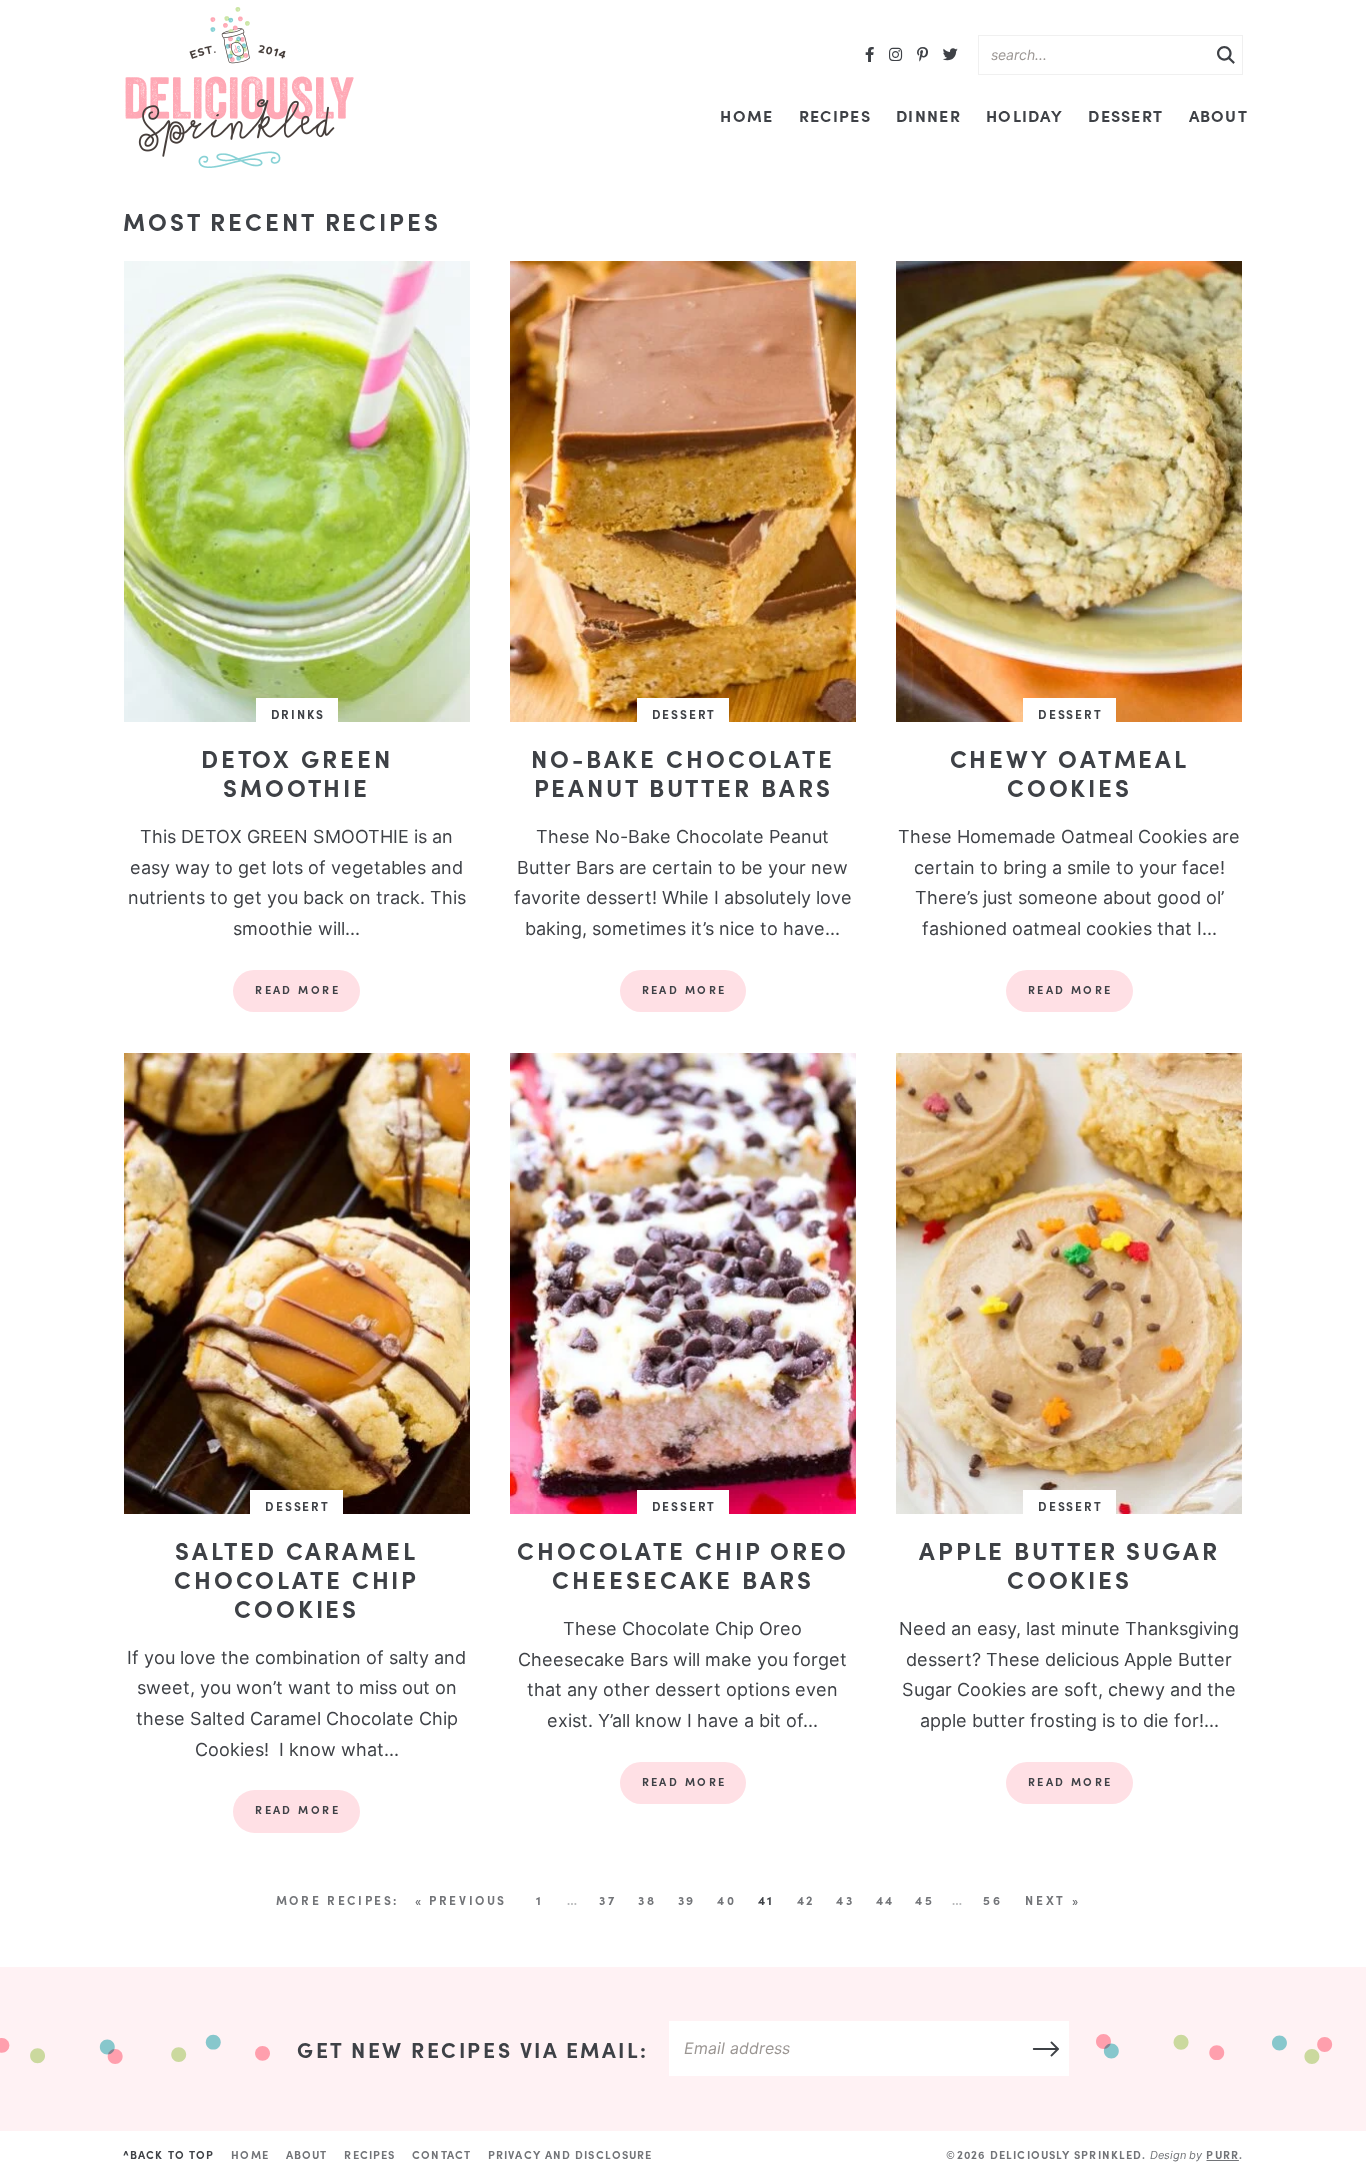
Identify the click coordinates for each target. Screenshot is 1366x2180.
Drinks (298, 714)
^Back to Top (168, 2154)
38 (647, 1900)
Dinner (928, 115)
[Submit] (1226, 56)
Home (746, 115)
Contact (441, 2154)
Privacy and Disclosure (570, 2154)
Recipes (835, 115)
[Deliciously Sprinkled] (239, 88)
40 (726, 1900)
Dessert (1125, 115)
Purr (1222, 2154)
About (1218, 115)
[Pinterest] (922, 55)
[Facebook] (869, 55)
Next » (1052, 1900)
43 (845, 1900)
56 (992, 1900)
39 (687, 1900)
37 (607, 1900)
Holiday (1024, 115)
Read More (286, 997)
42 (806, 1900)
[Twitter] (950, 55)
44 (885, 1900)
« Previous (461, 1900)
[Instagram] (895, 55)
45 (924, 1900)
